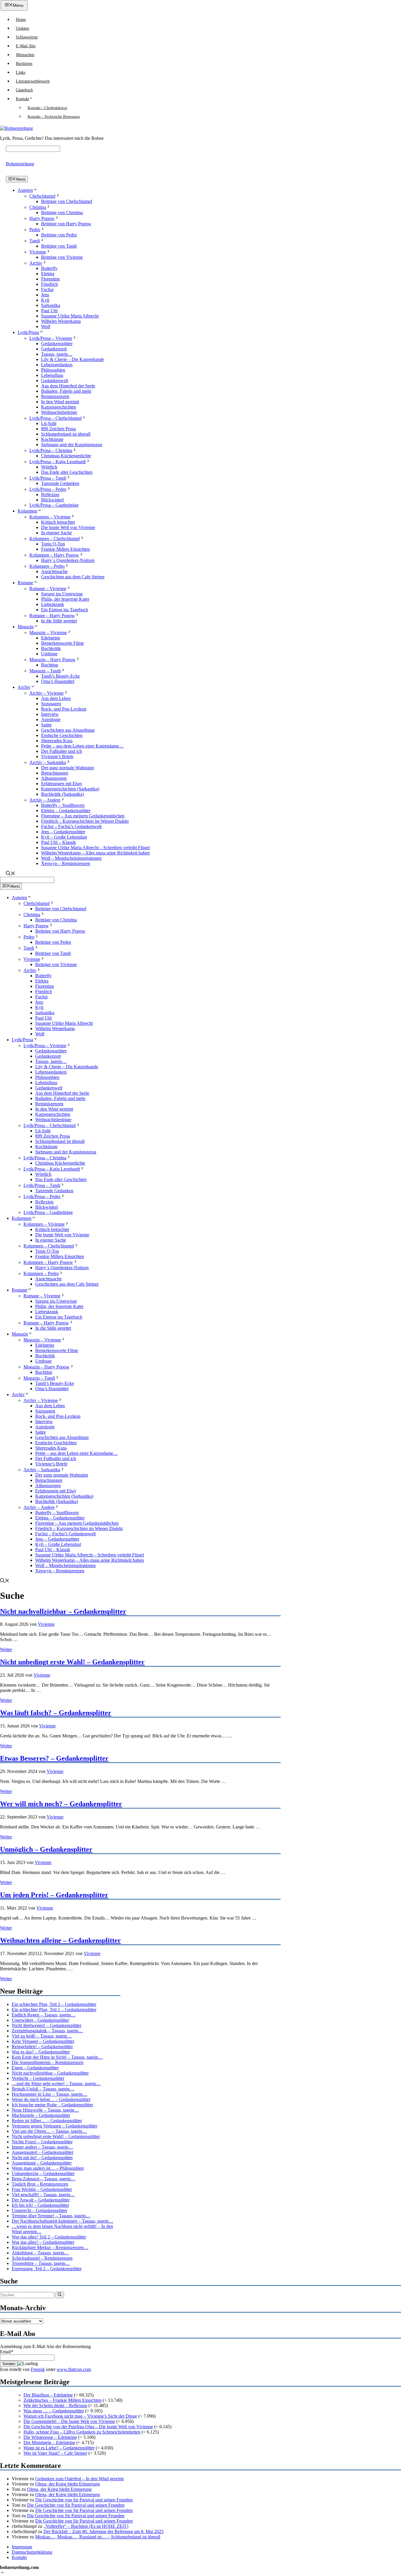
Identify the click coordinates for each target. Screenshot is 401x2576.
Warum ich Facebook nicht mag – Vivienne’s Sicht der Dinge (80, 2416)
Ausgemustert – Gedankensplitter (43, 2152)
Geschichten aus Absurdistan (68, 730)
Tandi (35, 241)
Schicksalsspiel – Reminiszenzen (42, 2258)
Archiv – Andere (45, 800)
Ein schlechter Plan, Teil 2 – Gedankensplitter (54, 2004)
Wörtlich (49, 467)
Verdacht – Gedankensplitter (38, 2078)
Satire (46, 725)
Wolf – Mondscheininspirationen (71, 858)
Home (21, 20)
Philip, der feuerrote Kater (65, 599)
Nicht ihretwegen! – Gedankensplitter (47, 2025)
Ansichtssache (54, 571)
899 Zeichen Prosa (58, 429)
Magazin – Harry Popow (52, 660)
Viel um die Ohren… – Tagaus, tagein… (49, 2131)
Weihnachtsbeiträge (59, 412)
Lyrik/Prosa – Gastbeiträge (54, 505)
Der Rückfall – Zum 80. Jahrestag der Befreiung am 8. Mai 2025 (103, 2532)
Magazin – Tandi (45, 671)
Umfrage (49, 654)
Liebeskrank (53, 604)
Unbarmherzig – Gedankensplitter (43, 2173)
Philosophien (53, 370)
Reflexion (50, 494)
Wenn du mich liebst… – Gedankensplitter (51, 2099)
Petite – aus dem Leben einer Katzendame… (82, 746)
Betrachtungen (55, 773)
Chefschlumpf (42, 196)
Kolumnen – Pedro (47, 566)
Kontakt (22, 99)
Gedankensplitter (57, 344)
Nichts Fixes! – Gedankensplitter (42, 2142)
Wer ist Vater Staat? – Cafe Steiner (55, 2453)
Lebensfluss (52, 375)
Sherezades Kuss (57, 741)
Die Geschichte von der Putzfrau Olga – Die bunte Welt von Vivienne (88, 2427)
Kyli (45, 300)
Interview (50, 714)
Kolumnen (27, 511)
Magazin (26, 627)
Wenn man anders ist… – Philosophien (48, 2168)
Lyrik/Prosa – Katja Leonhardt (58, 462)
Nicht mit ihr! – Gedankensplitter (42, 2158)
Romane (25, 583)
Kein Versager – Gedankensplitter (43, 2041)
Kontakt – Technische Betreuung (54, 116)
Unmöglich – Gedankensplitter (46, 1849)
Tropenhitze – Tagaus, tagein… (41, 2263)
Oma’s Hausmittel (58, 681)
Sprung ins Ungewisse (62, 594)
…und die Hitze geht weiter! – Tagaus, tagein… (56, 2084)
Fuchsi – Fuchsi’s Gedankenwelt (71, 826)
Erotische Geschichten (62, 735)
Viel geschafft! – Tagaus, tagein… (43, 2195)
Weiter (6, 1649)
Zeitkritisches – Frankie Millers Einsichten (63, 2400)
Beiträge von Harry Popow (66, 224)
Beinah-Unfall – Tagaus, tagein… (43, 2089)
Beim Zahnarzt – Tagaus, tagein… (44, 2179)
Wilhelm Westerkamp (61, 321)
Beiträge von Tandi (59, 246)
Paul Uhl (49, 311)
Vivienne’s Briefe (57, 756)
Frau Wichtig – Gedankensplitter (42, 2189)
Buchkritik (51, 648)
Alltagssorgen (54, 778)
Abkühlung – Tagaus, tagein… (40, 2253)
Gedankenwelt (55, 381)
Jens (45, 295)
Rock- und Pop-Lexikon (64, 709)
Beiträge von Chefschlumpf (67, 201)
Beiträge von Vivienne (62, 257)
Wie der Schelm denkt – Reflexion (55, 2405)
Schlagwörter (27, 37)
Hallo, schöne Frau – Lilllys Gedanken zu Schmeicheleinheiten (82, 2432)
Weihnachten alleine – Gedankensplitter (60, 1940)
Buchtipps (24, 64)
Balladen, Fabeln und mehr (66, 391)
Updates (22, 28)
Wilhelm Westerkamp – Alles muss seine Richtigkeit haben (95, 853)
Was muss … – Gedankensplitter (54, 2411)
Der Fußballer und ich (62, 751)
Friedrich (49, 284)
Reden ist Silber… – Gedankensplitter (47, 2121)
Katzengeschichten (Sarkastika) (70, 789)
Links (21, 72)
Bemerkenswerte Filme (63, 643)
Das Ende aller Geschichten (67, 472)
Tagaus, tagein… (57, 354)
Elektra (48, 274)
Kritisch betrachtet (58, 522)
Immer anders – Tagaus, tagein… (42, 2147)
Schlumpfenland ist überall (66, 434)
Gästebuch (24, 90)
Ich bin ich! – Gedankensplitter (40, 2205)
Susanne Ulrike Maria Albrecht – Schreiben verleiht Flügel (95, 848)
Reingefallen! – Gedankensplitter (42, 2047)
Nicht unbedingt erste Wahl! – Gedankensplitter (72, 1662)
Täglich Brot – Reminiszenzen (40, 2184)
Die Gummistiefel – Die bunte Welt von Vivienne (69, 2421)
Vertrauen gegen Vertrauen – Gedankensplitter (54, 2126)
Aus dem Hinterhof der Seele (68, 386)
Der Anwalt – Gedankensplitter (41, 2200)
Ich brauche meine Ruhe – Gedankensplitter (52, 2105)
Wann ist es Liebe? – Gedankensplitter (59, 2448)
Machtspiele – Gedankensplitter (41, 2115)
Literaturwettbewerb (33, 81)
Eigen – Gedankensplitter (35, 2068)
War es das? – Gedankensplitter (41, 2052)
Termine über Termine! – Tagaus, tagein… (51, 2216)
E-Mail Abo (26, 46)
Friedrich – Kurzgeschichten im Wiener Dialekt (85, 821)
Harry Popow (42, 218)
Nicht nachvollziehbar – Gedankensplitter (63, 1611)
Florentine (50, 279)
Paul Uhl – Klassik (59, 842)
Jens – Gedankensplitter (63, 832)
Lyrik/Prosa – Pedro (48, 489)
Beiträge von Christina (62, 213)
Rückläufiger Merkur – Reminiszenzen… (50, 2247)
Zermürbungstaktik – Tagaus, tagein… (47, 2031)
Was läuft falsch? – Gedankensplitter (56, 1713)
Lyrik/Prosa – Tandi (48, 478)
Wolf (46, 326)
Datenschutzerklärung (32, 2552)
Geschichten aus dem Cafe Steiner (73, 577)
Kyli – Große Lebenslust (64, 837)
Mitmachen (25, 55)
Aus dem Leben (56, 698)
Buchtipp (50, 665)
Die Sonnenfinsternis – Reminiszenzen (48, 2062)
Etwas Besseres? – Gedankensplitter (54, 1758)
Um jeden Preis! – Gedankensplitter (54, 1895)
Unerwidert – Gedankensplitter (40, 2020)
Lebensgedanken (57, 365)
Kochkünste (52, 439)
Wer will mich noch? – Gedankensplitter (61, 1804)
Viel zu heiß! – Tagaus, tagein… (42, 2036)
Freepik (38, 2369)
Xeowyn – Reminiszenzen (66, 863)
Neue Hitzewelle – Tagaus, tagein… (45, 2110)
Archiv (36, 263)
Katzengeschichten (59, 407)
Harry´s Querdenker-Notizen (68, 560)
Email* (7, 2352)
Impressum (22, 2547)
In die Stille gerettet (59, 621)
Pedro (35, 230)
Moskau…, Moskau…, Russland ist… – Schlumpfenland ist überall (98, 2537)
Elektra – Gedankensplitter (66, 811)
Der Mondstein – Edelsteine (49, 2443)
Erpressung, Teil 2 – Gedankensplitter (47, 2269)
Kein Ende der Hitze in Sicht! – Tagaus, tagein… (57, 2057)
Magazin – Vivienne (48, 633)
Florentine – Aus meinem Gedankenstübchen (83, 816)
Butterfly (49, 268)
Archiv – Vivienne (47, 693)
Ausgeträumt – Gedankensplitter (42, 2163)
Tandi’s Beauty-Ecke (60, 676)
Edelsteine (51, 638)
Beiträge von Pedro (59, 235)
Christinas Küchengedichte (66, 456)
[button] (2, 2573)
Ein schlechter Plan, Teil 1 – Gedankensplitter (54, 2010)
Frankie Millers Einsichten (65, 549)
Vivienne (38, 252)
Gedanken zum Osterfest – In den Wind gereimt (79, 2479)
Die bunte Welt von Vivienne (68, 527)
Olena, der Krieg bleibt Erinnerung (68, 2484)
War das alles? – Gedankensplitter (43, 2242)
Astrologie (51, 719)
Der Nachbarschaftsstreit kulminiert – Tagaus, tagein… (63, 2221)
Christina (38, 207)
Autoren (25, 190)
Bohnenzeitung (20, 164)
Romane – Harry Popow (52, 616)
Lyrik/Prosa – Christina (51, 450)
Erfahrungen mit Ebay (62, 784)
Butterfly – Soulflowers (63, 805)
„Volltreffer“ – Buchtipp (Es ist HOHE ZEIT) (86, 2526)
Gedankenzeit (54, 349)
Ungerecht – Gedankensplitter (39, 2210)
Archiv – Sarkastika (48, 762)
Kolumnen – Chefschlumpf (55, 539)
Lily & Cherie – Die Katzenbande (73, 359)
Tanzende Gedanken (60, 483)
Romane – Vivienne (48, 588)
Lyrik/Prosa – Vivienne (51, 338)
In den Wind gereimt (60, 402)
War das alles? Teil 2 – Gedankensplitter (49, 2237)
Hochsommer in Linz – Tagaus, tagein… (49, 2094)
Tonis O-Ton (53, 544)
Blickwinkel (52, 500)
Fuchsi (47, 289)
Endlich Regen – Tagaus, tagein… (44, 2015)
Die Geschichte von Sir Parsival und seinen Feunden (84, 2500)
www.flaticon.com (74, 2369)
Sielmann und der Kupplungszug (72, 445)
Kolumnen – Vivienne (50, 517)
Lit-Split (49, 423)
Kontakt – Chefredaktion (47, 108)
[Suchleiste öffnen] (11, 874)
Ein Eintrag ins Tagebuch (65, 610)
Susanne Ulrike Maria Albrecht (70, 316)
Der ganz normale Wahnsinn (68, 768)
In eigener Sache (57, 533)
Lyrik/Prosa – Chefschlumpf (55, 418)
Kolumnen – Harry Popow (54, 555)
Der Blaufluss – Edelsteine (48, 2395)
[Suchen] (60, 2295)
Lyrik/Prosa (28, 332)
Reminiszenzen (55, 396)
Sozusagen (51, 704)
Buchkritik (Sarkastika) (63, 794)
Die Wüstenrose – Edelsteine (50, 2437)
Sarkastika (51, 305)
